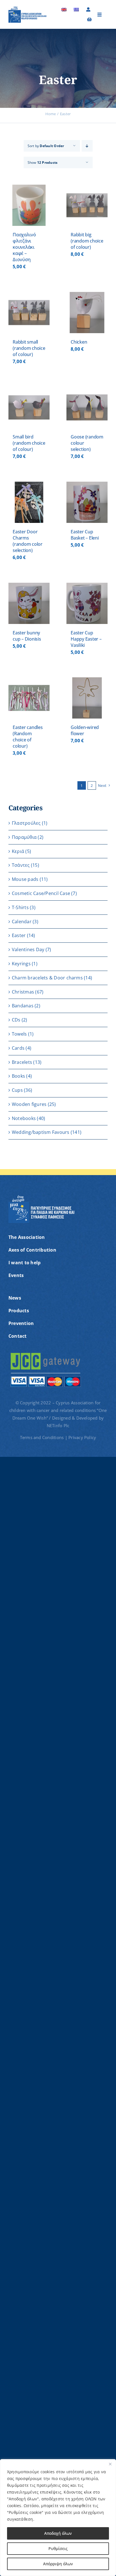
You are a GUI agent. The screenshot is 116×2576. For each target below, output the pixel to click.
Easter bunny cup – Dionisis (27, 636)
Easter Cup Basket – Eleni (85, 535)
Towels (19, 1034)
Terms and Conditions (43, 1437)
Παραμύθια (24, 837)
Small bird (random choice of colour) (29, 443)
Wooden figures (29, 1104)
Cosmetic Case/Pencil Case (41, 893)
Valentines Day (28, 949)
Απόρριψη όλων (58, 2564)
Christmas (23, 992)
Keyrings (21, 964)
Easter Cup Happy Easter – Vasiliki (86, 639)
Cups (17, 1090)
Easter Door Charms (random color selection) (28, 541)
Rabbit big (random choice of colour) (87, 241)
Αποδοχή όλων (58, 2533)
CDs (16, 1020)
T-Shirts (20, 907)
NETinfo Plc (58, 1425)
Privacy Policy (82, 1437)
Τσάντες (21, 865)
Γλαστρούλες (26, 823)
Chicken (79, 342)
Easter (19, 935)
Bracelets (22, 1062)
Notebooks (24, 1118)
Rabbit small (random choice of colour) (29, 348)
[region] (58, 2518)
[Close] (110, 2464)
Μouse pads (25, 879)
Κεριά (18, 851)
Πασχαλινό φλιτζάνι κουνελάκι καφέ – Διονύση (24, 247)
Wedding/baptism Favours (41, 1132)
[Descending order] (87, 146)
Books (18, 1076)
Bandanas (23, 1006)
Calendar (22, 922)
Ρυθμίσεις (58, 2548)
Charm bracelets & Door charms (47, 978)
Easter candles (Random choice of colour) (28, 737)
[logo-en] (28, 8)
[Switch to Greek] (76, 10)
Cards (18, 1048)
